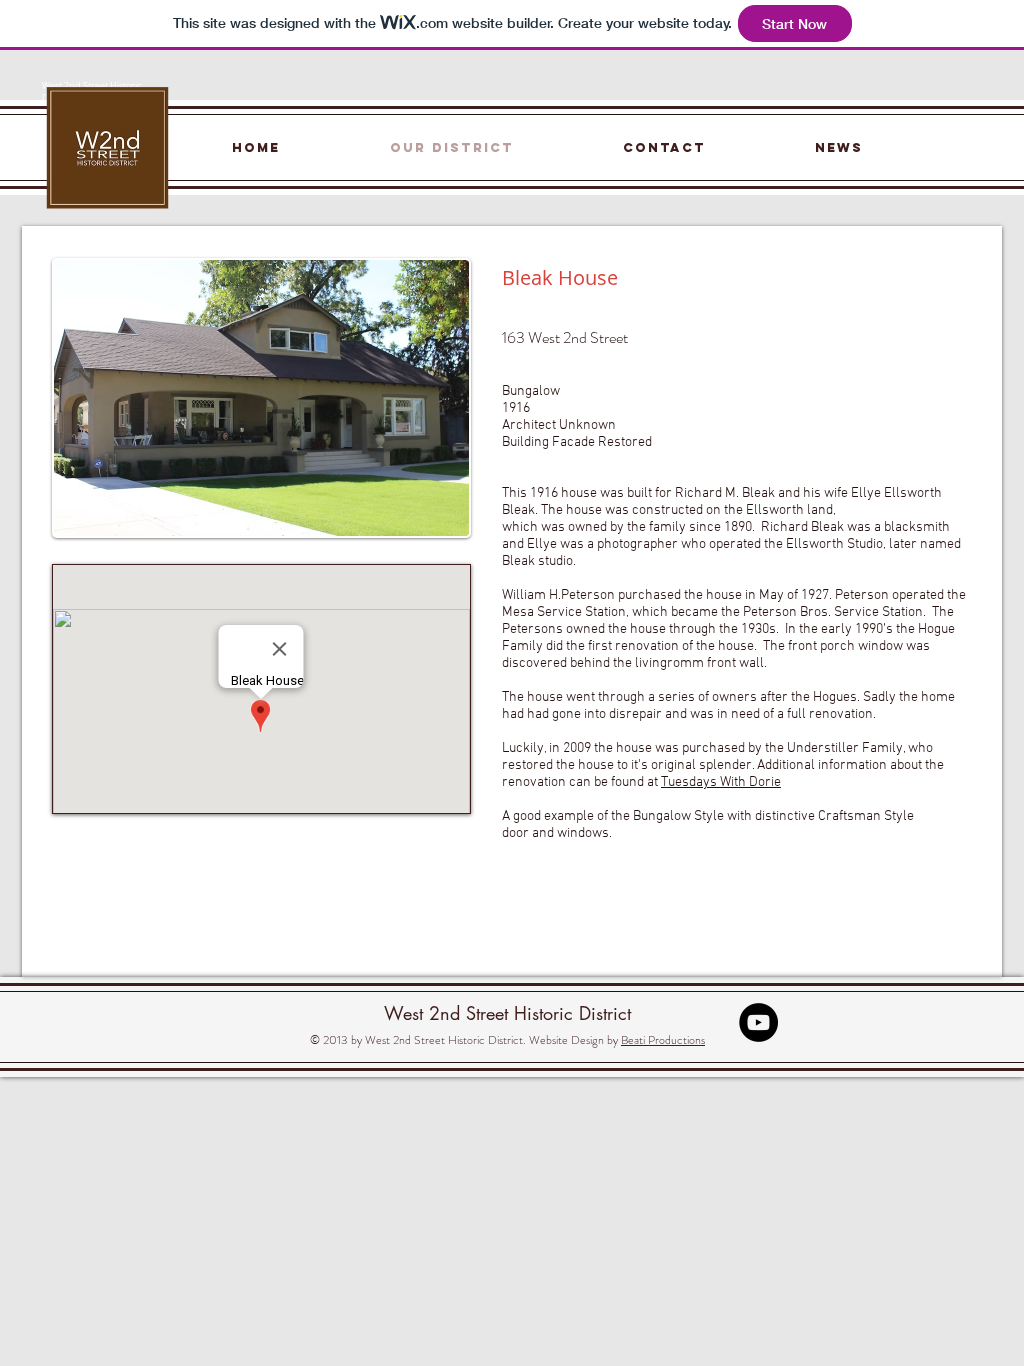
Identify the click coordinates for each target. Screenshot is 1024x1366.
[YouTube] (758, 1022)
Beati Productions (663, 1040)
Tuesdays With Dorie (721, 782)
